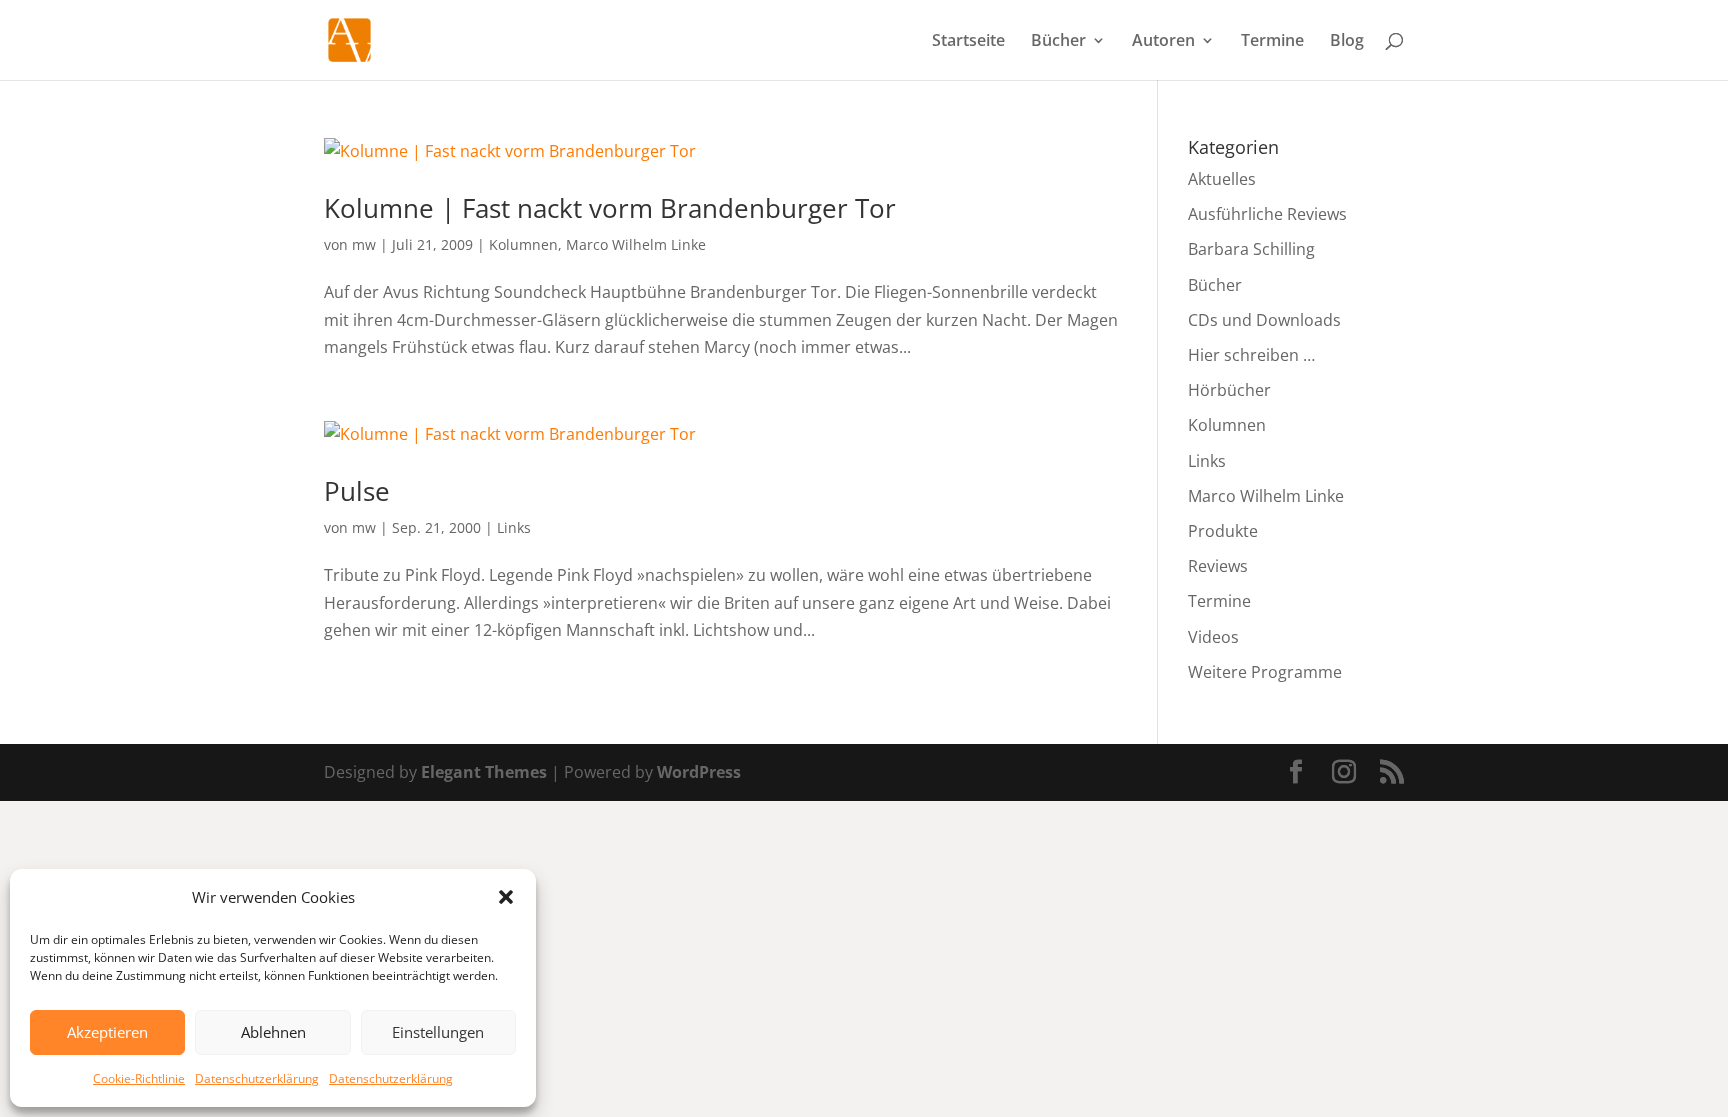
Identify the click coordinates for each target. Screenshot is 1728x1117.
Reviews (1218, 566)
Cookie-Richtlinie (139, 1078)
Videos (1213, 637)
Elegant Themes (484, 772)
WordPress (699, 772)
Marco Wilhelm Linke (636, 244)
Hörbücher (1229, 390)
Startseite (968, 42)
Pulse (357, 491)
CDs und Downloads (1264, 320)
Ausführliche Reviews (1267, 214)
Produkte (1223, 531)
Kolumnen (523, 244)
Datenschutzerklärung (257, 1078)
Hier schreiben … (1251, 355)
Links (514, 527)
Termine (1272, 42)
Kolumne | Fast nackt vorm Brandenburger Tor (610, 208)
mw (364, 244)
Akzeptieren (107, 1032)
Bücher (1058, 42)
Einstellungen (438, 1032)
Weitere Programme (1265, 672)
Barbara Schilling (1251, 249)
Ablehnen (273, 1032)
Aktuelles (1222, 179)
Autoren (1163, 42)
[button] (506, 897)
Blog (1347, 42)
